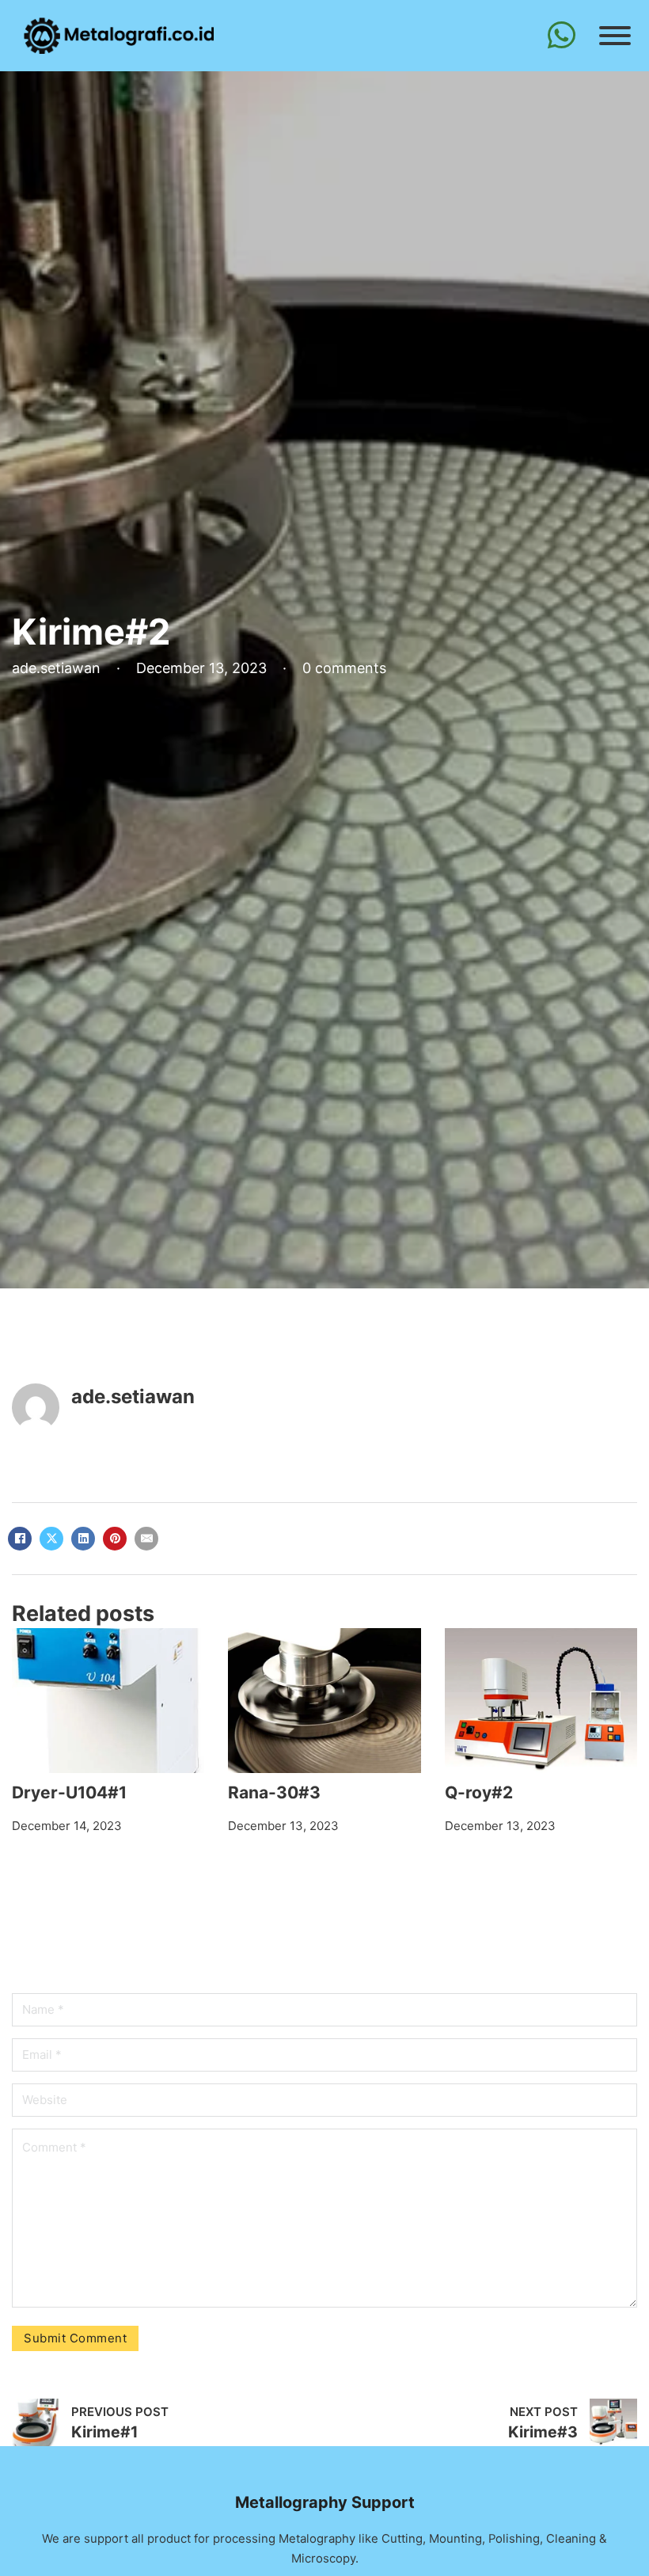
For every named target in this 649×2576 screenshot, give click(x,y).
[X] (51, 1539)
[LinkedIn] (83, 1539)
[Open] (613, 36)
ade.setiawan (133, 1396)
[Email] (146, 1539)
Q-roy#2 (479, 1792)
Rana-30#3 (274, 1792)
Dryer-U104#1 (69, 1792)
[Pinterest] (115, 1539)
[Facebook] (20, 1539)
